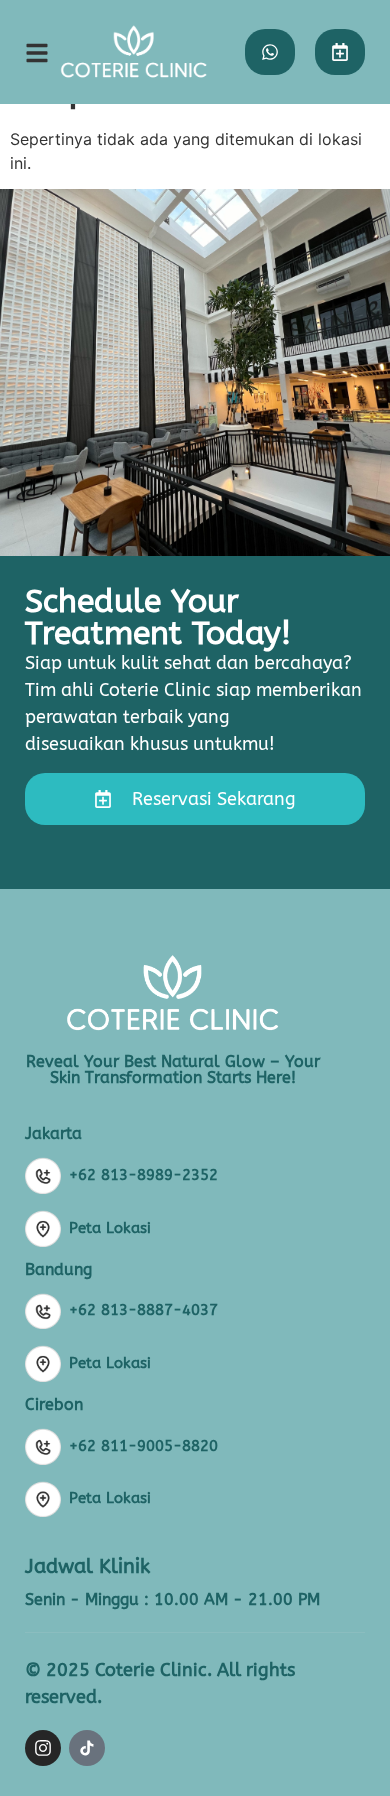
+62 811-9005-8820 (143, 1446)
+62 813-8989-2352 (143, 1175)
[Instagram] (43, 1748)
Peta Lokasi (110, 1228)
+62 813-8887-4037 (143, 1310)
